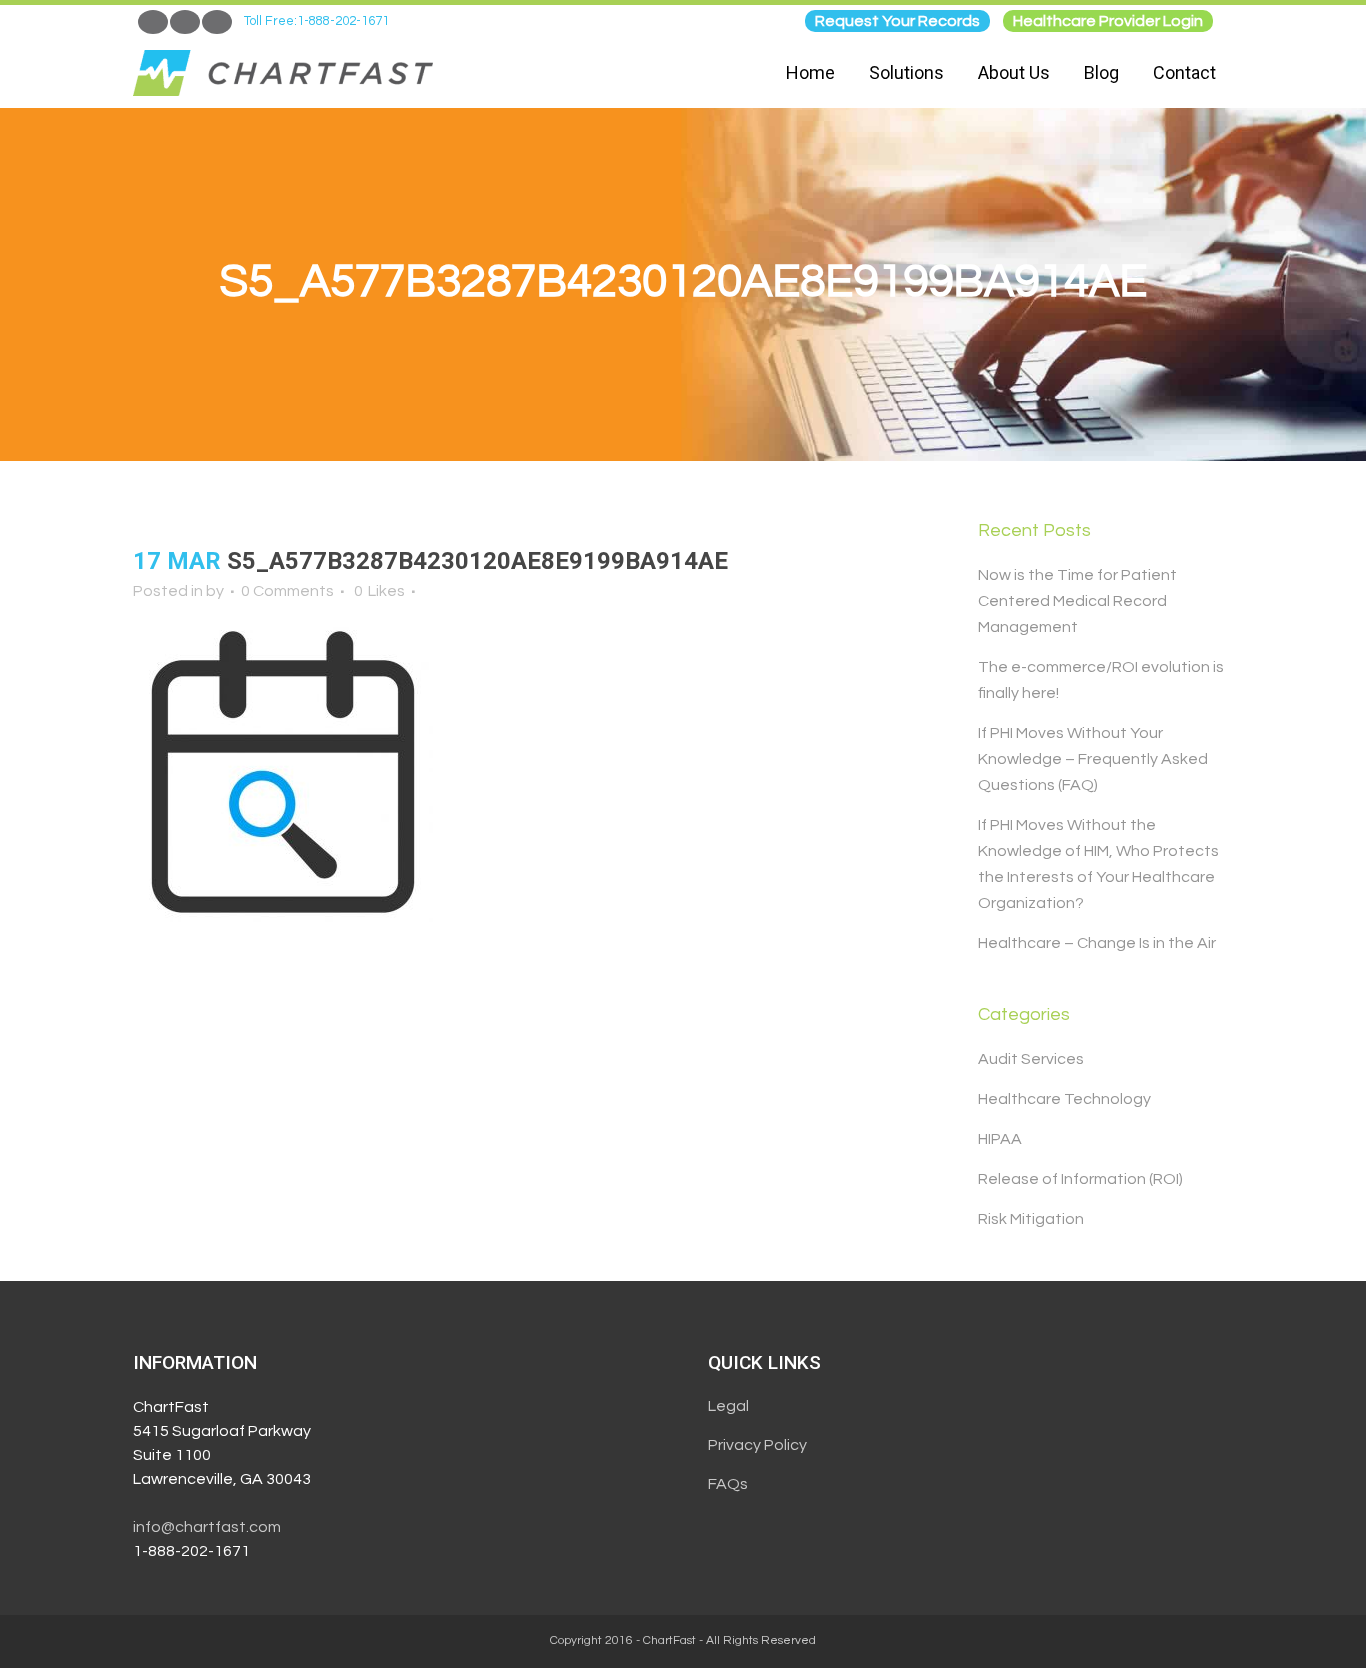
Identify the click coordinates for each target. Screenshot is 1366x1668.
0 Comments (287, 591)
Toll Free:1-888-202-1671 (316, 21)
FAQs (728, 1484)
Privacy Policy (757, 1445)
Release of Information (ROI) (1080, 1179)
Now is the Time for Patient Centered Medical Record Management (1077, 601)
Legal (728, 1406)
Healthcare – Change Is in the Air (1097, 943)
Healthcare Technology (1064, 1099)
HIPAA (1000, 1139)
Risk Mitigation (1031, 1219)
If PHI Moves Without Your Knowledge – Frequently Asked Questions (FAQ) (1093, 759)
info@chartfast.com (207, 1527)
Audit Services (1031, 1059)
